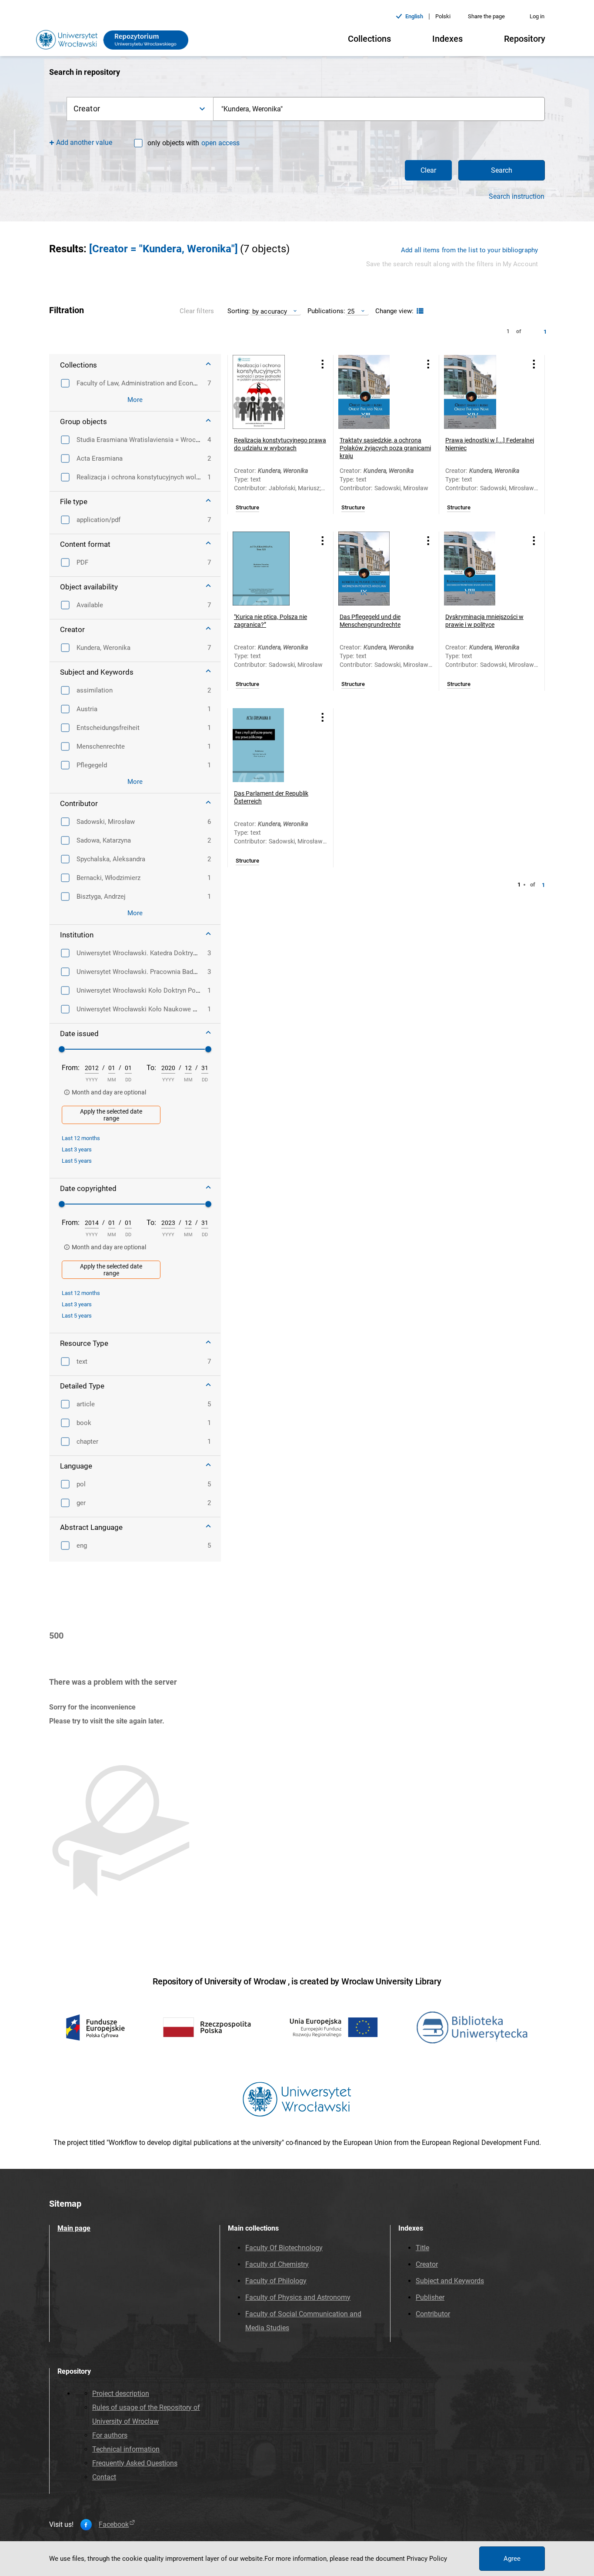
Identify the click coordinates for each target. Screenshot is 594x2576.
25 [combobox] (351, 311)
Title (422, 2248)
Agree (512, 2559)
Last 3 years (77, 1149)
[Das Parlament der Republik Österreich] (270, 745)
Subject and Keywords (450, 2281)
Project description (121, 2394)
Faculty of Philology (276, 2281)
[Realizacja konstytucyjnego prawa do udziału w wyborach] (270, 392)
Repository (525, 39)
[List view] (419, 311)
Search (502, 170)
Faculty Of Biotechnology (284, 2248)
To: (151, 1068)
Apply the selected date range (111, 1115)
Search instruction (517, 197)
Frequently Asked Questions (135, 2463)
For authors (110, 2435)
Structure (247, 508)
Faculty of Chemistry (277, 2264)
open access (220, 143)
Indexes (447, 39)
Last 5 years (77, 1161)
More (135, 400)
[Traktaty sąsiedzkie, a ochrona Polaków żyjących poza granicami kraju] (375, 392)
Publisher (430, 2297)
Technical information (126, 2449)
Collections (369, 39)
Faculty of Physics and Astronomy (298, 2297)
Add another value (84, 142)
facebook (114, 2525)
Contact (104, 2477)
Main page (74, 2228)
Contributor (433, 2314)
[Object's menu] (323, 364)
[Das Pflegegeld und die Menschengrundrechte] (375, 569)
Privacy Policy (427, 2559)
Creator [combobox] (87, 109)
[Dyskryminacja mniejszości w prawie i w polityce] (481, 569)
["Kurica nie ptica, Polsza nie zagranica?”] (270, 569)
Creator (427, 2264)
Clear (428, 170)
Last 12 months (81, 1138)
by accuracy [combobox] (270, 311)
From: (71, 1068)
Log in (537, 16)
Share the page (486, 16)
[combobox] (379, 109)
